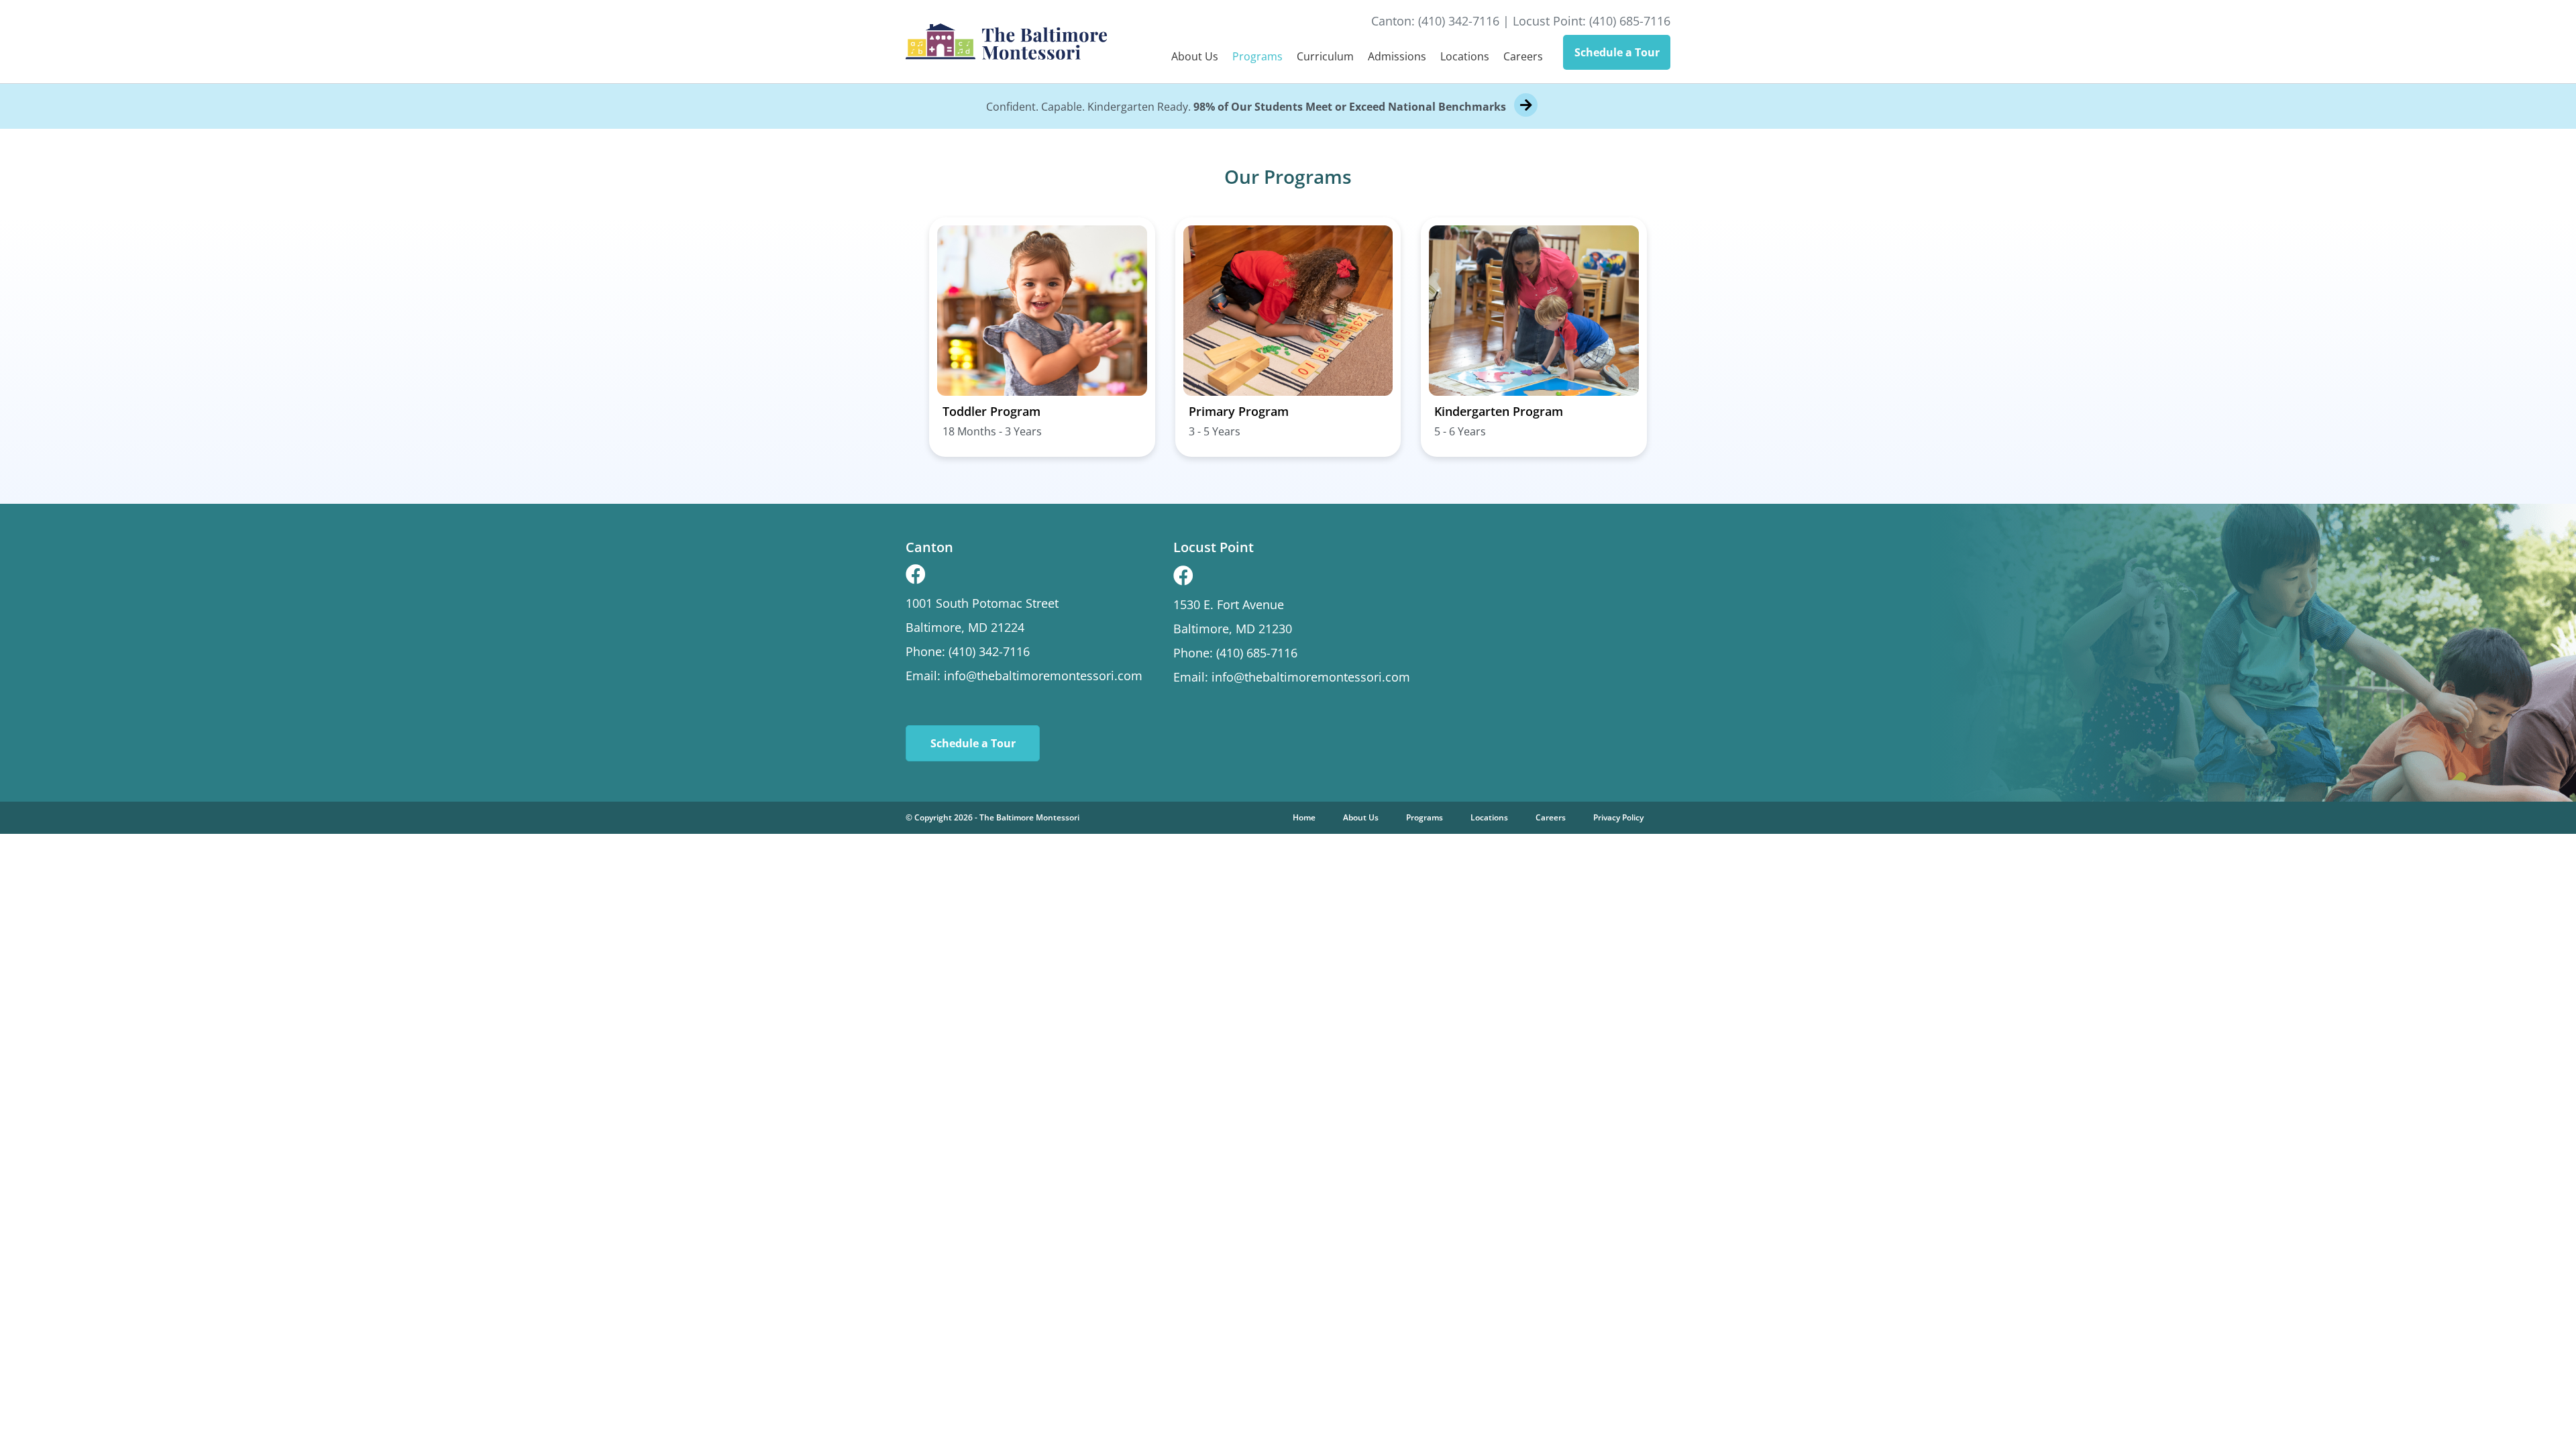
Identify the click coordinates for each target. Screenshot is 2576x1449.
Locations (1465, 56)
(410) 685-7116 (1630, 21)
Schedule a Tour (1617, 52)
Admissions (1397, 56)
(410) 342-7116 (1459, 21)
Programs (1257, 56)
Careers (1523, 56)
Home (1304, 817)
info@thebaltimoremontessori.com (1043, 676)
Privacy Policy (1618, 817)
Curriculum (1325, 56)
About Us (1195, 56)
